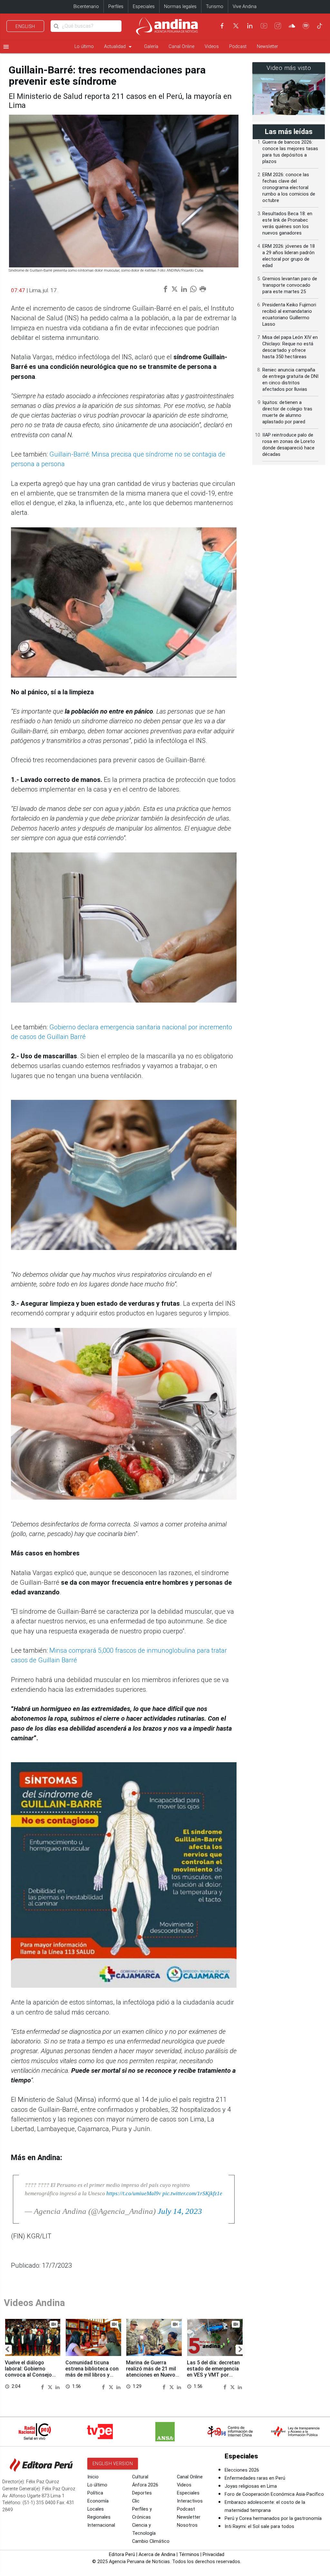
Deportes (142, 2493)
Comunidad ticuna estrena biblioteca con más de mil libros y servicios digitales (92, 2372)
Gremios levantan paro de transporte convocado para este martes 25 (290, 285)
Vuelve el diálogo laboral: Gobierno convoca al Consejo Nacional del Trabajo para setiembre (29, 2375)
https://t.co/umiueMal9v (134, 2193)
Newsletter (267, 47)
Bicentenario (86, 7)
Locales (96, 2509)
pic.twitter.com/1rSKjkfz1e (192, 2193)
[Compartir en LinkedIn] (58, 2387)
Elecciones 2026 (242, 2470)
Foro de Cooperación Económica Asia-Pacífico (274, 2494)
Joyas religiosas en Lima (251, 2486)
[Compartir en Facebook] (44, 2387)
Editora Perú (122, 2555)
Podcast (238, 47)
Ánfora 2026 (145, 2485)
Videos (212, 47)
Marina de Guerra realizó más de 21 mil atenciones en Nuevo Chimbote (151, 2372)
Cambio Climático (151, 2541)
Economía (98, 2501)
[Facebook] (222, 26)
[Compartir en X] (51, 2387)
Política (95, 2493)
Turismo (215, 7)
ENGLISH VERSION (113, 2464)
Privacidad (214, 2555)
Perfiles (116, 7)
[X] (236, 26)
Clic (136, 2501)
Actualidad (119, 47)
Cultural (140, 2477)
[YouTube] (264, 26)
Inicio (93, 2477)
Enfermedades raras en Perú (255, 2478)
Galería (151, 47)
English (25, 26)
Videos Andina (34, 2303)
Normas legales (180, 7)
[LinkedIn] (250, 26)
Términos (189, 2555)
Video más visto (289, 68)
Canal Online (181, 47)
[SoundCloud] (292, 26)
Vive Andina (245, 7)
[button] (7, 2350)
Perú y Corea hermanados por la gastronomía (273, 2518)
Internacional (101, 2525)
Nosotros (187, 2525)
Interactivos (190, 2501)
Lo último (84, 47)
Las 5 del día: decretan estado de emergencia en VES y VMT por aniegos (213, 2372)
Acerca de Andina (157, 2555)
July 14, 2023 (180, 2211)
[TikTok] (320, 26)
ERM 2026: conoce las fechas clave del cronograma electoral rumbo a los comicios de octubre (289, 188)
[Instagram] (278, 26)
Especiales (144, 7)
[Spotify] (306, 26)
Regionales (99, 2517)
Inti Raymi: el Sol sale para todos (259, 2527)
